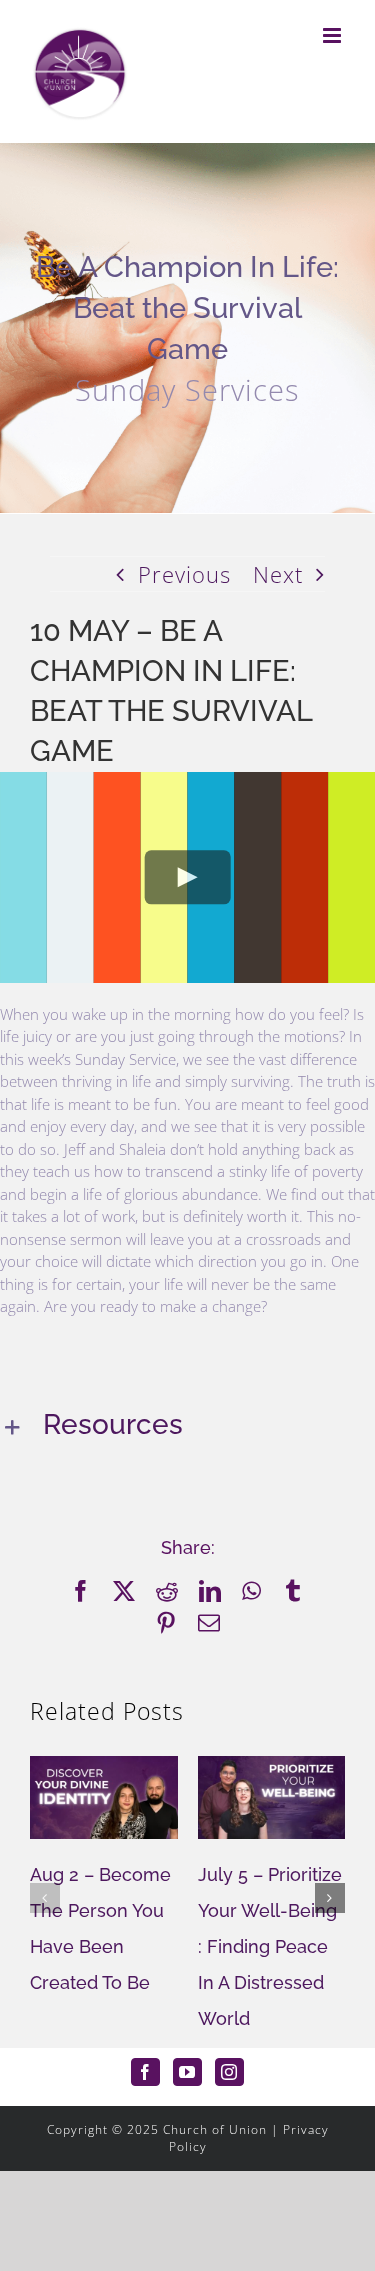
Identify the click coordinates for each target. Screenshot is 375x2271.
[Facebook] (145, 2072)
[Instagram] (229, 2072)
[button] (187, 1426)
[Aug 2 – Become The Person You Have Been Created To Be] (104, 1769)
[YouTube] (187, 2072)
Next (278, 574)
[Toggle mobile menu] (334, 35)
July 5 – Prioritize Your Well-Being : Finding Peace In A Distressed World (270, 1946)
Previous (184, 574)
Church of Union (215, 2129)
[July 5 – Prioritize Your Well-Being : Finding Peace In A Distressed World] (272, 1769)
